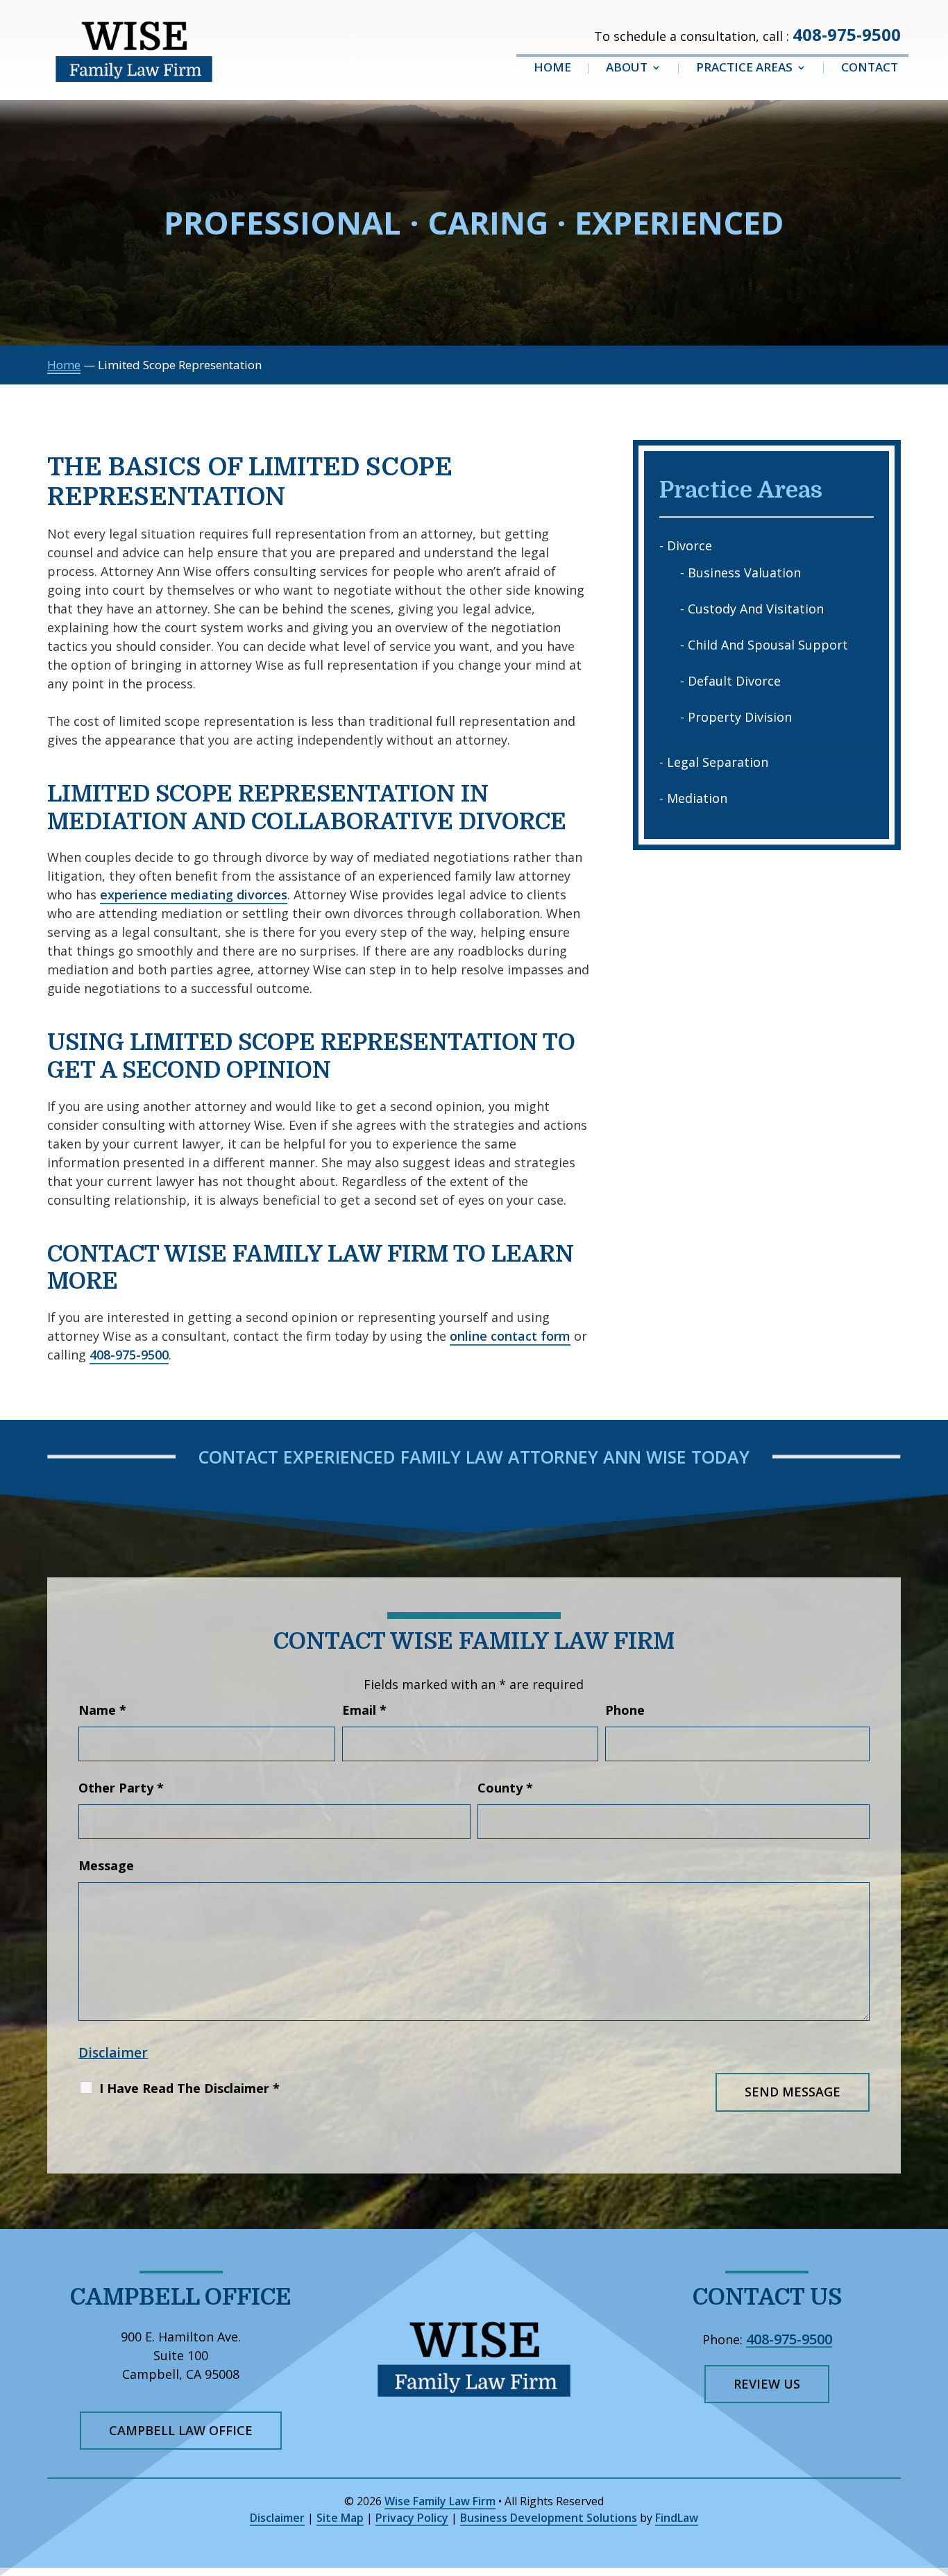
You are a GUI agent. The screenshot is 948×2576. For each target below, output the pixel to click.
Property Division (740, 717)
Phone (625, 1710)
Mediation (697, 798)
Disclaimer (113, 2053)
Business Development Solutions (549, 2518)
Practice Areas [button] (744, 69)
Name (102, 1710)
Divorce (689, 545)
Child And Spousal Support (768, 645)
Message (106, 1865)
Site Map (340, 2518)
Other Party (121, 1788)
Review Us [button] (767, 2384)
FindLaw (677, 2518)
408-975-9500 (847, 34)
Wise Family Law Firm (440, 2501)
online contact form (510, 1336)
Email (364, 1710)
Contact (870, 69)
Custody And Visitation (756, 609)
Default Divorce (734, 681)
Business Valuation (744, 573)
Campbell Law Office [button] (181, 2430)
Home (552, 69)
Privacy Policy (412, 2518)
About (627, 69)
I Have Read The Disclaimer (189, 2088)
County (505, 1788)
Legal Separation (718, 762)
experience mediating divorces (194, 895)
